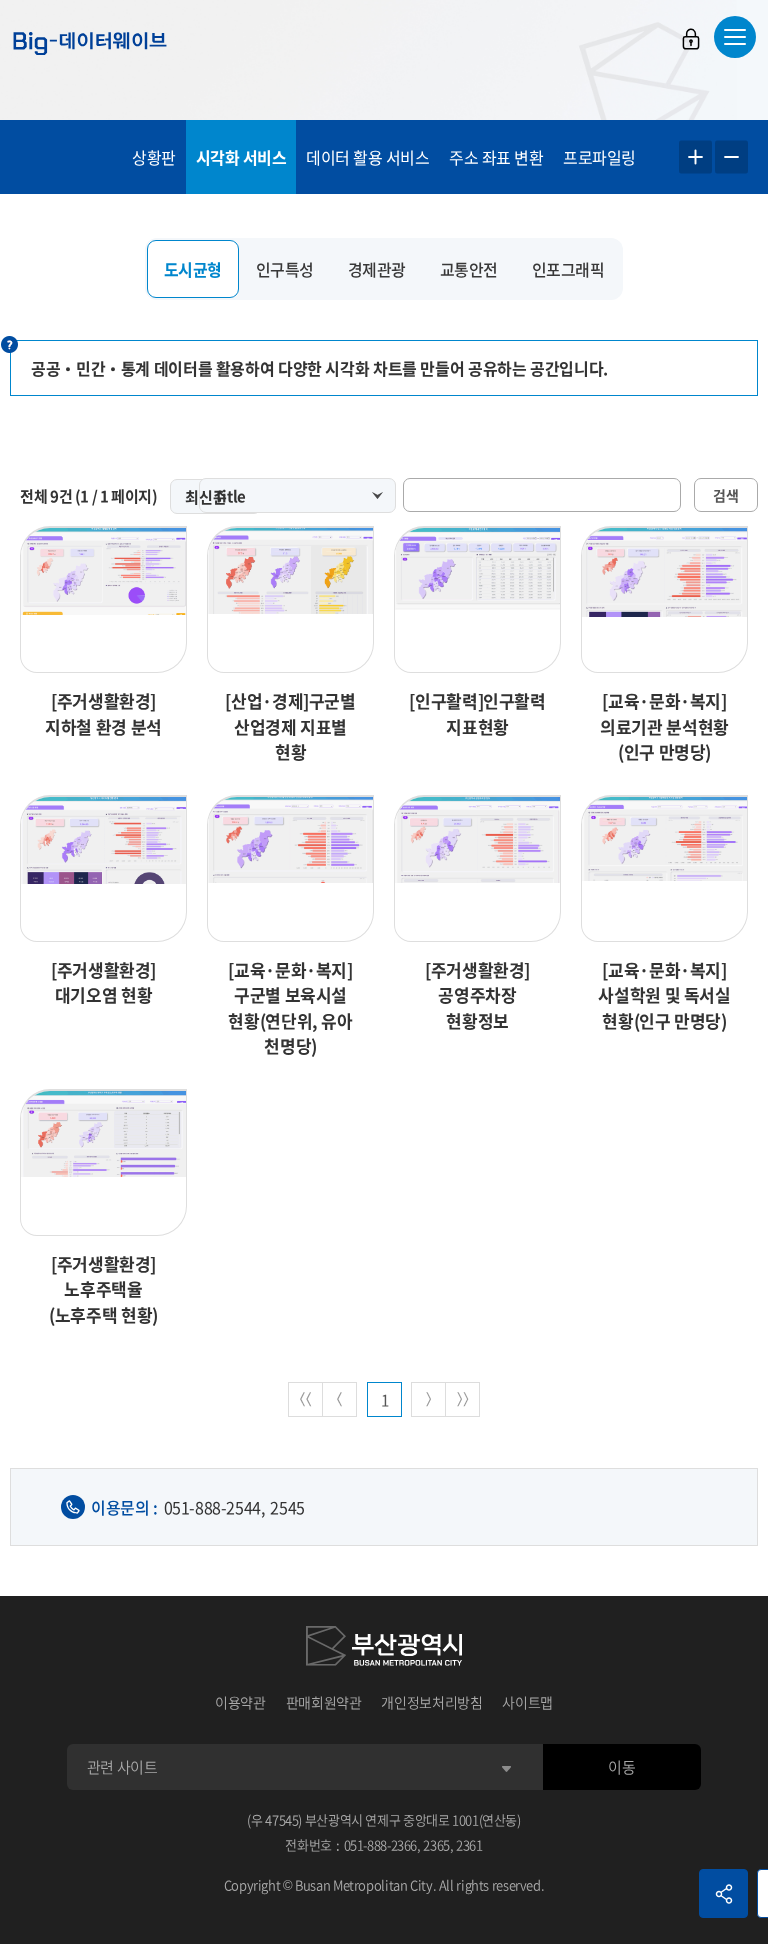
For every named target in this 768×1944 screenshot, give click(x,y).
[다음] (428, 1399)
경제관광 (377, 269)
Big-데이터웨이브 (90, 43)
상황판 (154, 157)
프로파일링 (599, 157)
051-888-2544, (214, 1507)
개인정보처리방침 (431, 1702)
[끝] (462, 1399)
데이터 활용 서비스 (367, 157)
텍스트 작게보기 (731, 157)
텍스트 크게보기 (695, 157)
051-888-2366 (381, 1844)
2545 (287, 1507)
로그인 (691, 39)
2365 (436, 1844)
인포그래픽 (568, 269)
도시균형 (193, 269)
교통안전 (469, 269)
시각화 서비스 (241, 157)
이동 (621, 1767)
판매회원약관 (324, 1702)
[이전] (339, 1399)
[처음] (305, 1399)
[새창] (384, 1649)
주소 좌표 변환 (496, 157)
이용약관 (240, 1702)
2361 (469, 1844)
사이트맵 (527, 1702)
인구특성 (285, 269)
